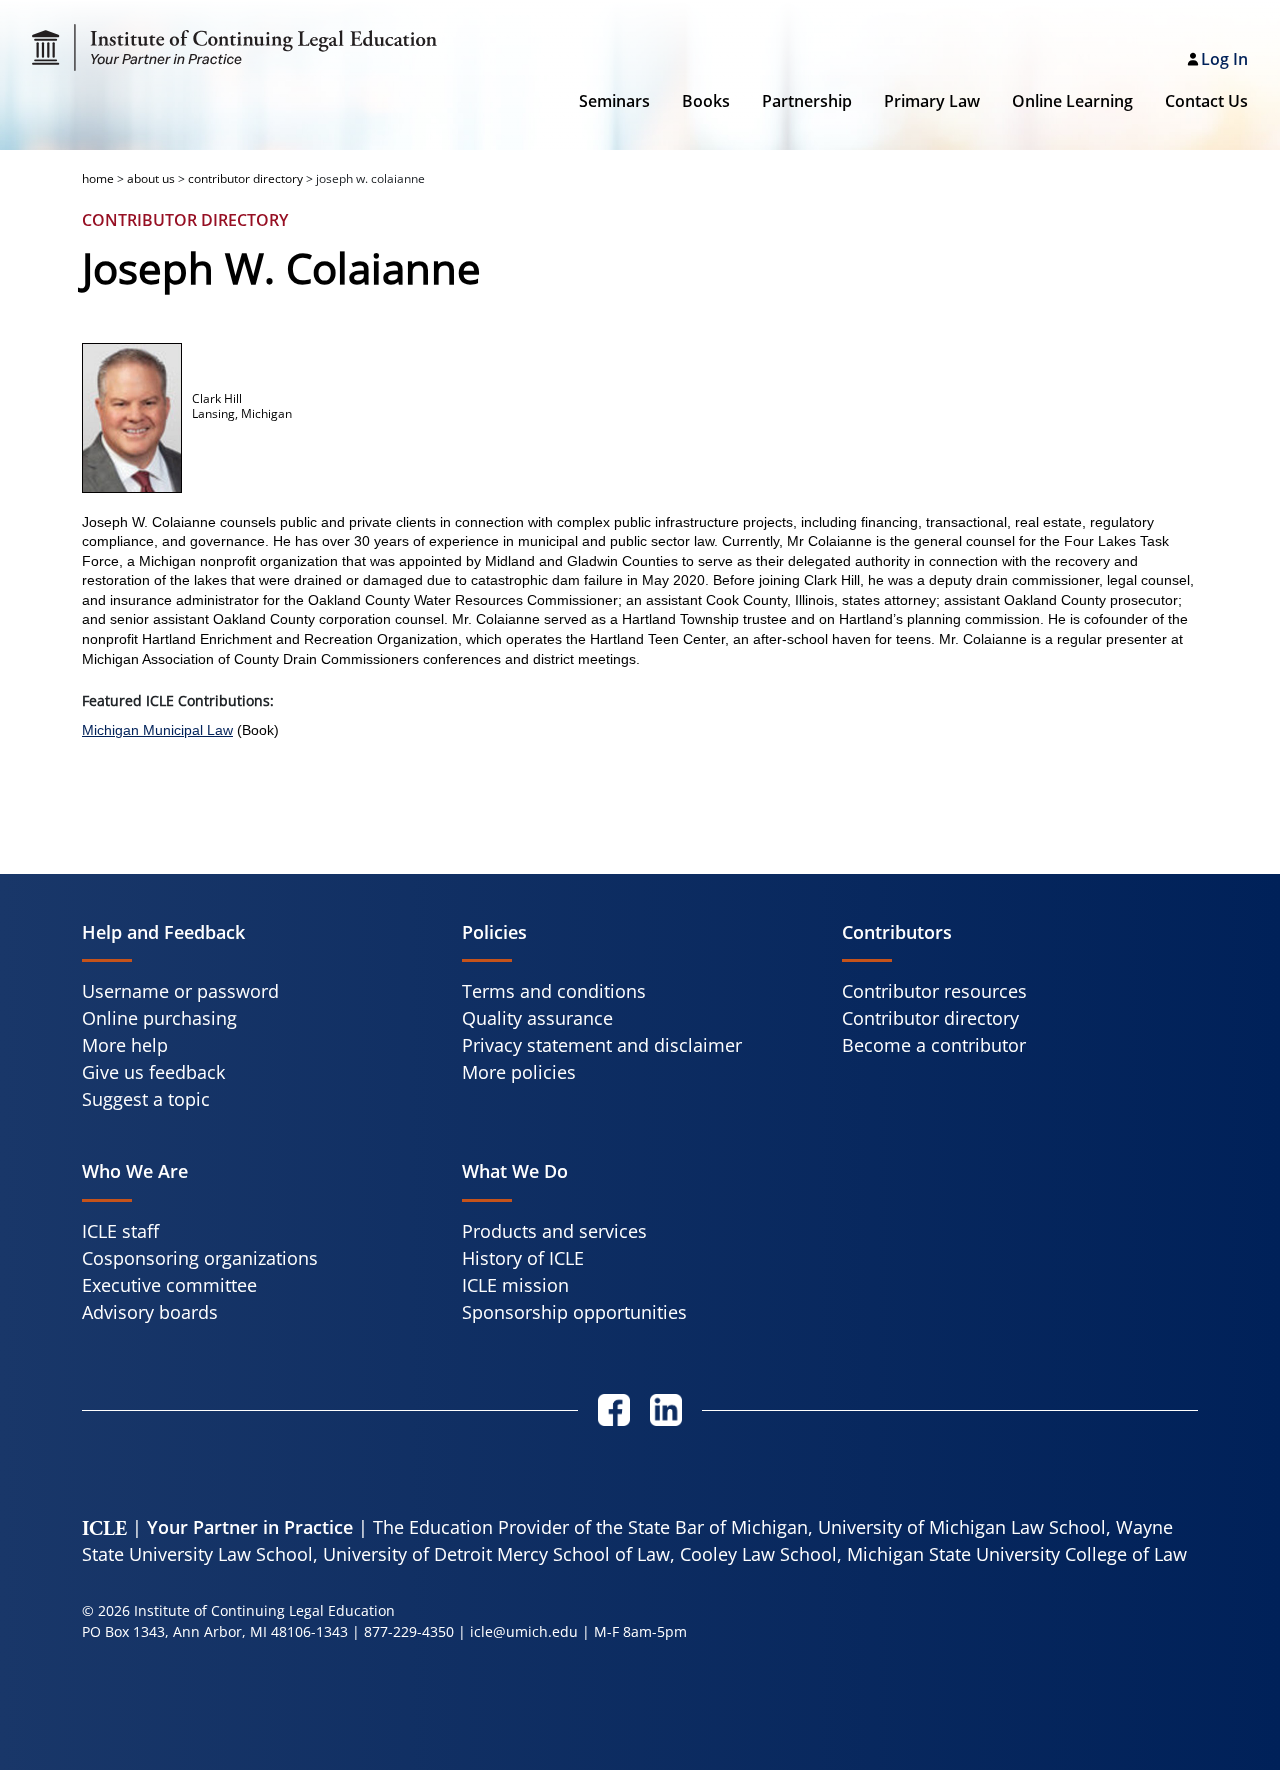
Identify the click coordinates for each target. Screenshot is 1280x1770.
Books (706, 101)
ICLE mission (515, 1285)
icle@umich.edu (524, 1631)
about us (151, 178)
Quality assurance (537, 1018)
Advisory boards (150, 1312)
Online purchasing (159, 1018)
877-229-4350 (409, 1631)
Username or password (180, 991)
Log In (1224, 59)
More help (125, 1045)
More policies (519, 1072)
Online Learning (1072, 101)
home (98, 178)
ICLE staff (120, 1231)
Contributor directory (930, 1018)
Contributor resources (934, 991)
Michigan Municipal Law (157, 730)
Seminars (614, 101)
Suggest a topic (146, 1099)
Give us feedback (153, 1072)
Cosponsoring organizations (200, 1258)
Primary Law (932, 101)
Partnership (807, 101)
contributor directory (245, 178)
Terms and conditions (554, 991)
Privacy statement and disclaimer (602, 1045)
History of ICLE (523, 1258)
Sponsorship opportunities (574, 1312)
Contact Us (1206, 101)
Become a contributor (934, 1045)
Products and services (554, 1231)
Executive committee (169, 1285)
